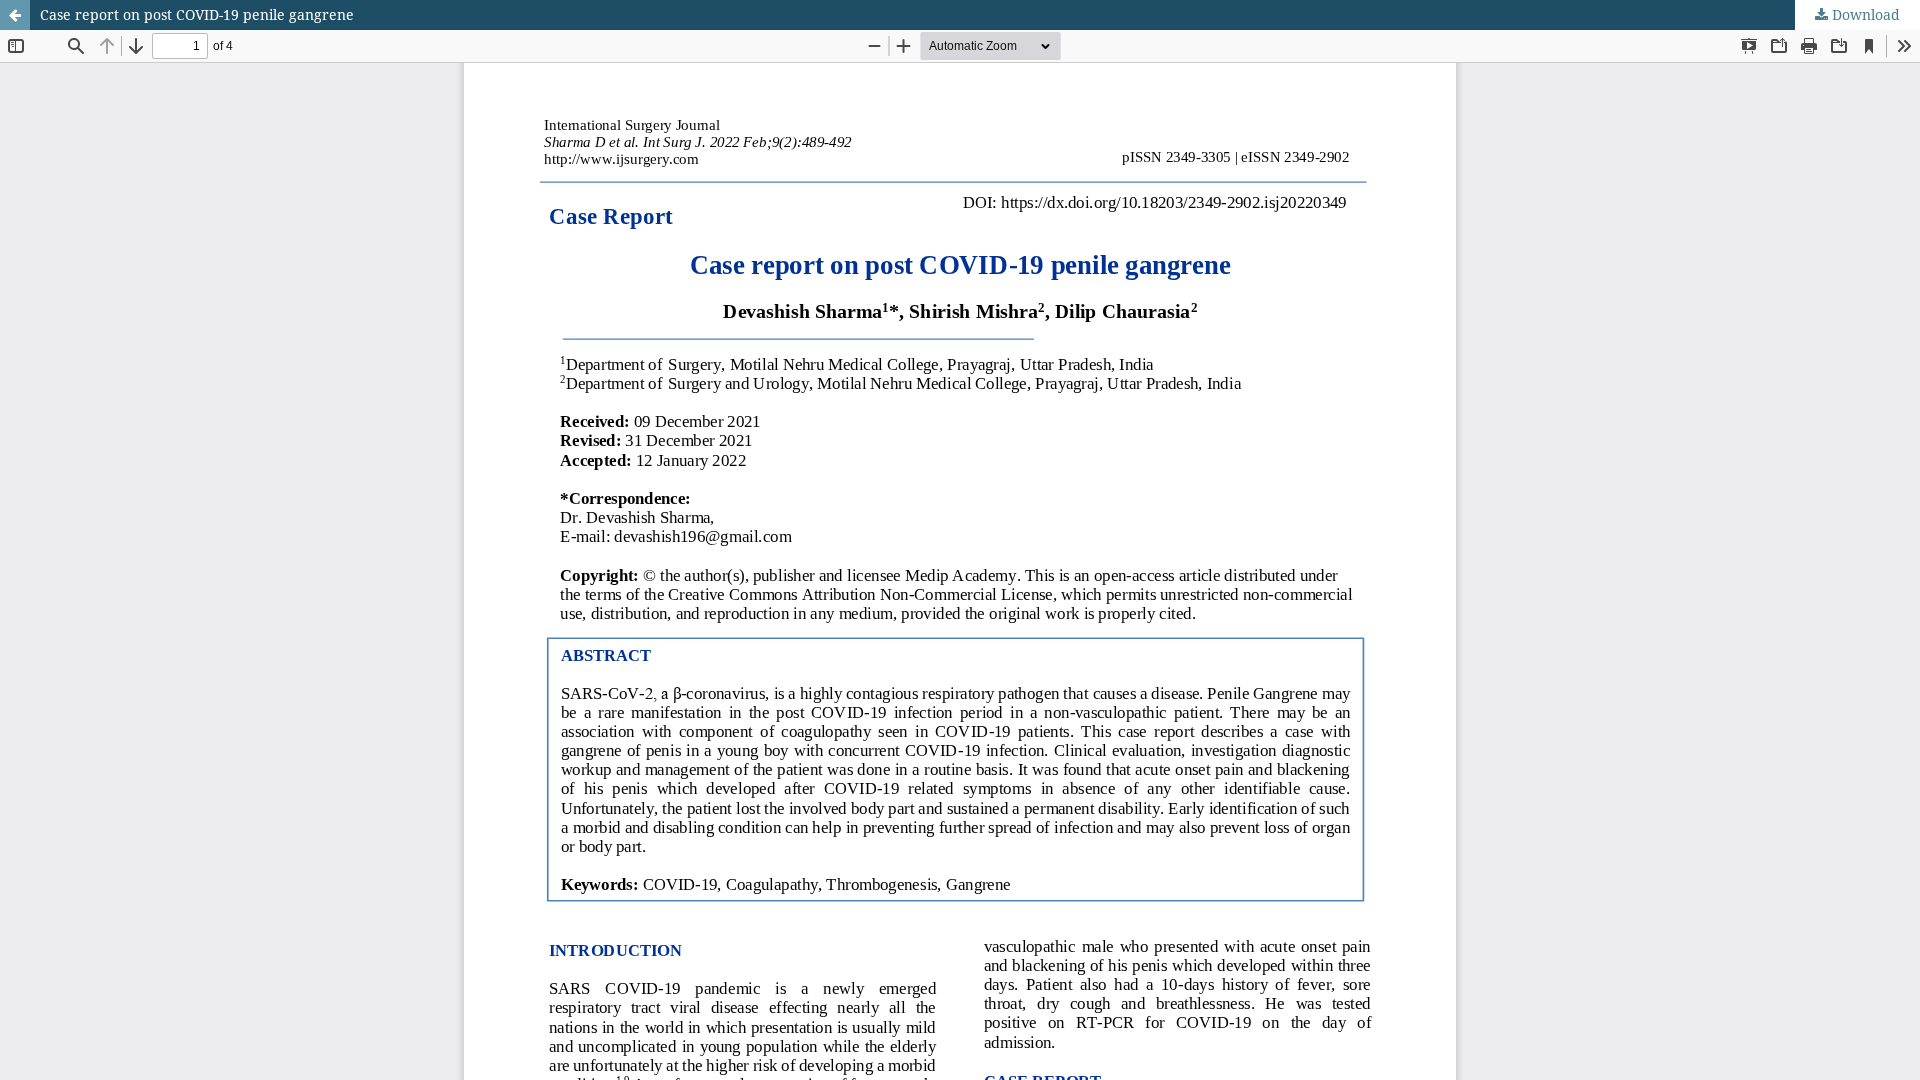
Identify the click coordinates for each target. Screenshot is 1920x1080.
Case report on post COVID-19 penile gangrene (197, 14)
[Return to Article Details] (15, 15)
